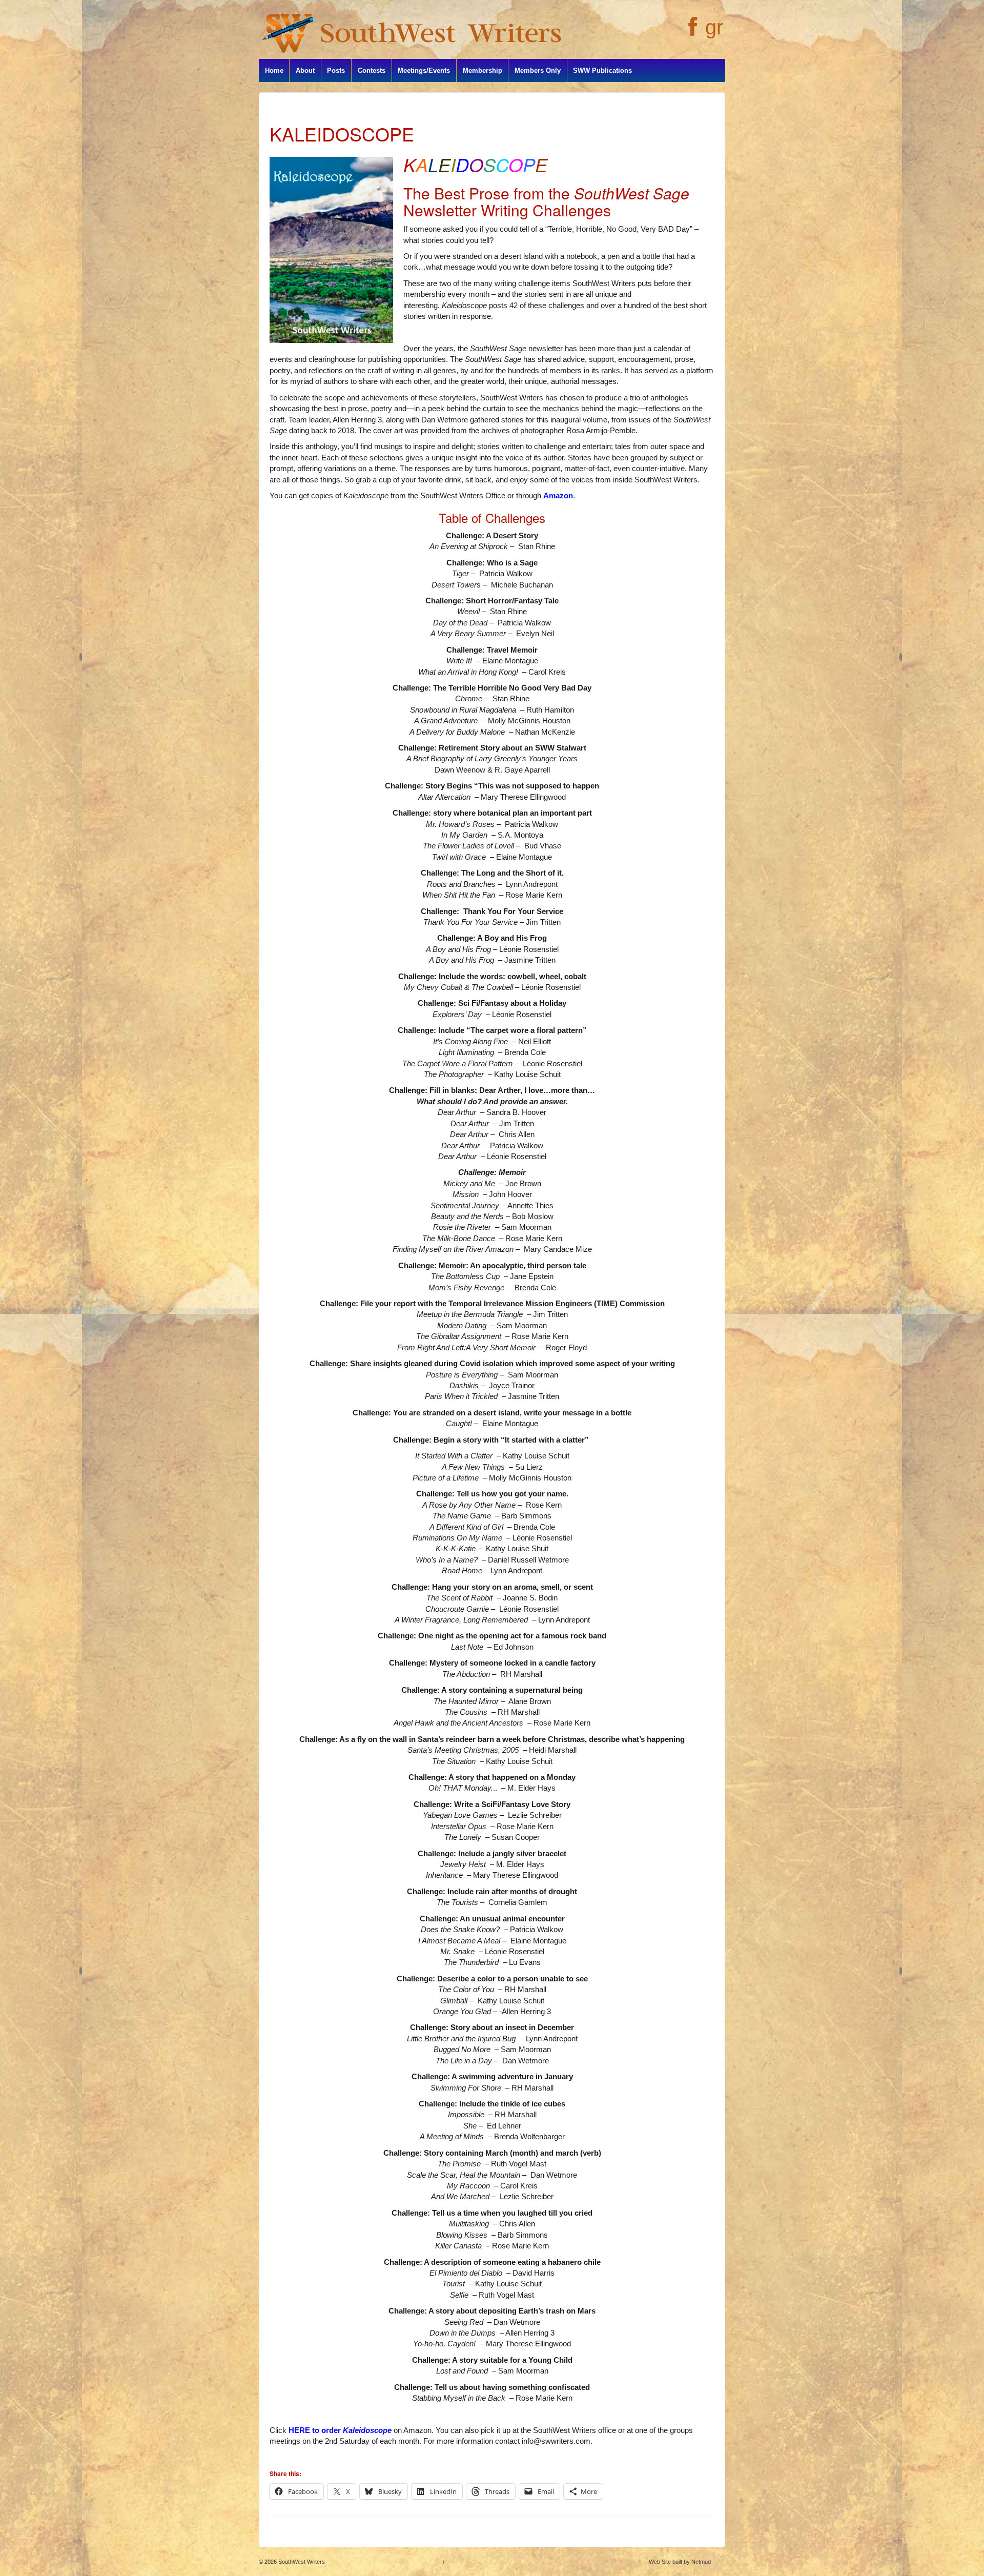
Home (274, 70)
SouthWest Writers (301, 2562)
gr (714, 27)
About (305, 70)
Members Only (538, 70)
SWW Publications (602, 70)
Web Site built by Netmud (680, 2562)
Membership (483, 70)
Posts (336, 70)
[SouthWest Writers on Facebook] (692, 32)
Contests (372, 70)
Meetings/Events (424, 70)
